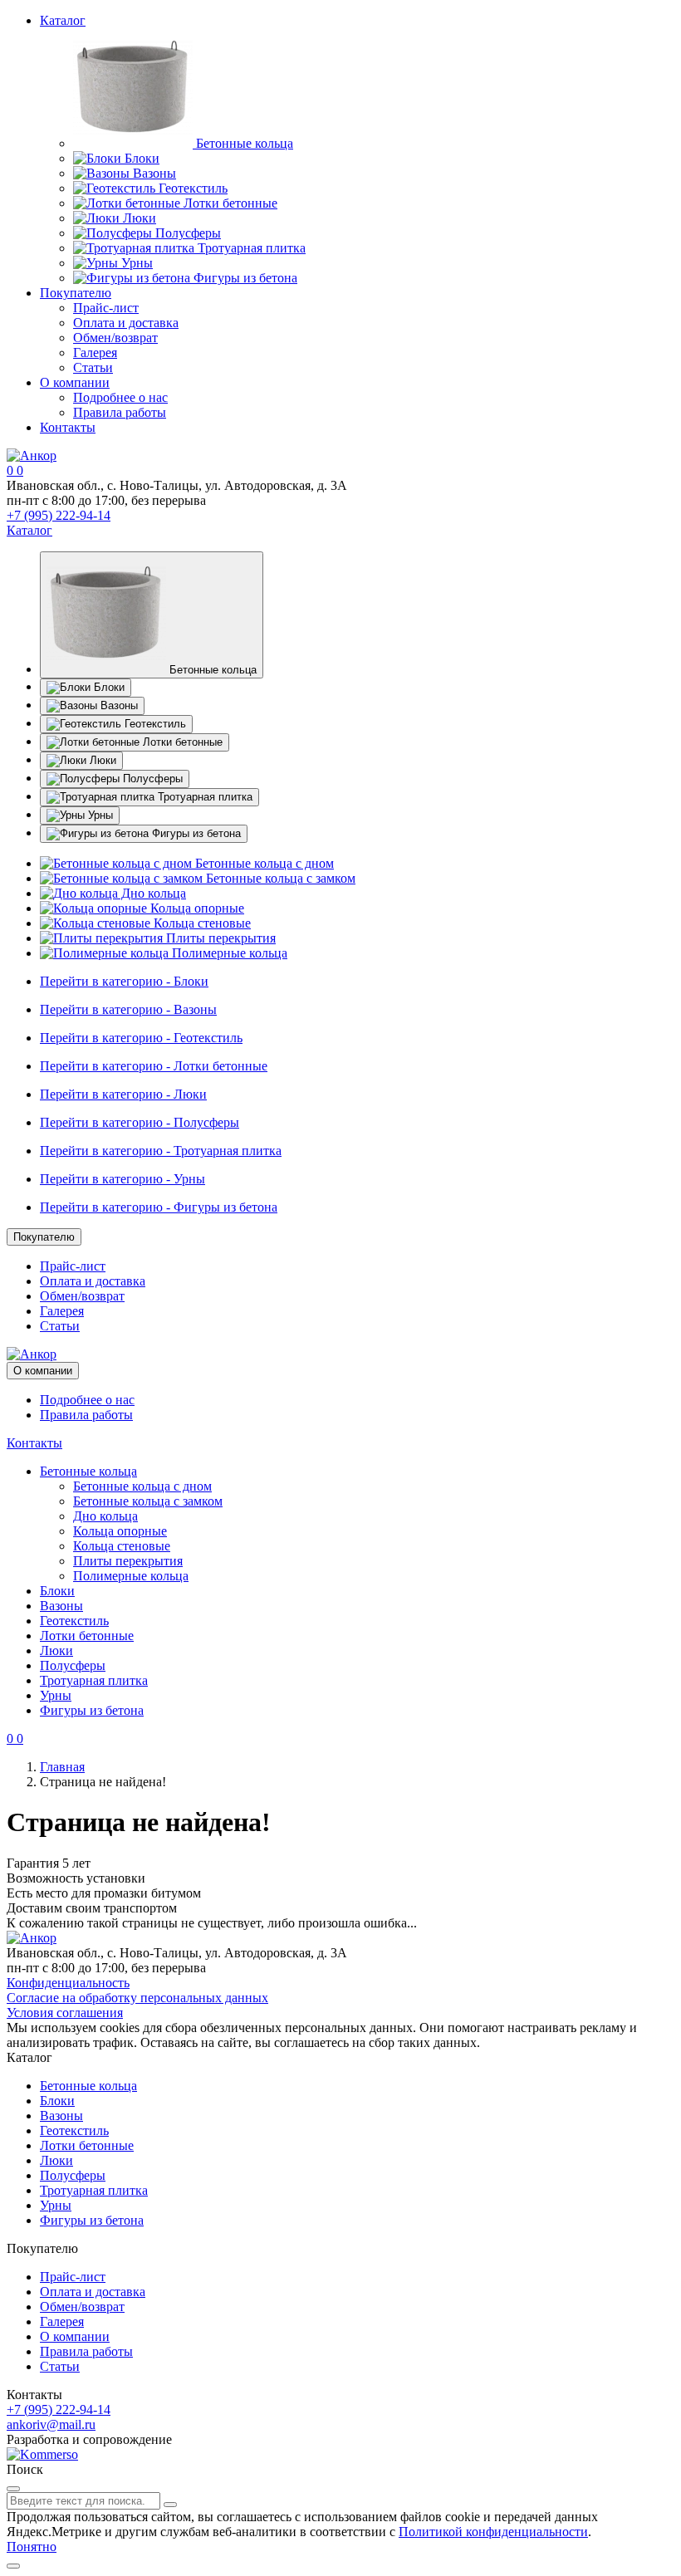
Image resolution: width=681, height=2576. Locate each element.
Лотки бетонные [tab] (181, 742)
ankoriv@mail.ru (51, 2424)
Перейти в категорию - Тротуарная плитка (161, 1151)
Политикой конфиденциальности (493, 2532)
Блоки (140, 158)
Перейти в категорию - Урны (122, 1179)
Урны (135, 263)
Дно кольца (152, 893)
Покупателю (76, 293)
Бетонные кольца (243, 143)
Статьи (93, 367)
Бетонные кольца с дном (263, 863)
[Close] (13, 2489)
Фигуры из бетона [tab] (195, 833)
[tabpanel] (340, 908)
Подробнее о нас (120, 397)
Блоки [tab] (108, 687)
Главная (62, 1767)
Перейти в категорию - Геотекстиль (141, 1038)
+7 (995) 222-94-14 (59, 515)
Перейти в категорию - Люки (123, 1094)
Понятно (32, 2547)
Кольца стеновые (201, 923)
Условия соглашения (65, 2013)
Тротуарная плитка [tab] (203, 797)
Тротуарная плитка (250, 248)
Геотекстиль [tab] (154, 724)
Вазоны (153, 173)
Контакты (68, 427)
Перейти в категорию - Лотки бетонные (154, 1066)
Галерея (95, 353)
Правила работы (120, 412)
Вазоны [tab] (118, 705)
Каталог (63, 20)
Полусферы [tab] (151, 779)
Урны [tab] (99, 815)
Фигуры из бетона (244, 278)
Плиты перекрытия (219, 938)
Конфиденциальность (68, 1983)
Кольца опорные (196, 908)
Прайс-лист (106, 308)
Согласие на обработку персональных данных (137, 1998)
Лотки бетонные (229, 203)
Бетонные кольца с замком (279, 878)
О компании (75, 382)
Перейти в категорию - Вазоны (128, 1009)
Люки (138, 218)
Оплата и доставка (126, 323)
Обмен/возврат (115, 338)
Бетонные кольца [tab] (211, 670)
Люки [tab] (101, 760)
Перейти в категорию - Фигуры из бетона (159, 1207)
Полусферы (186, 233)
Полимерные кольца (228, 953)
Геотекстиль (191, 188)
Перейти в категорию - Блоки (124, 981)
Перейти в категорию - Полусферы (140, 1122)
